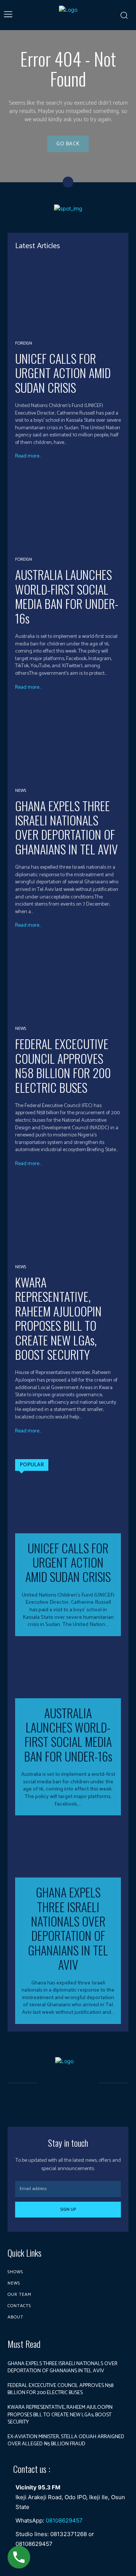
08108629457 (64, 2520)
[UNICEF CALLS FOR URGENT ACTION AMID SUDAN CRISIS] (68, 295)
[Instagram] (59, 2095)
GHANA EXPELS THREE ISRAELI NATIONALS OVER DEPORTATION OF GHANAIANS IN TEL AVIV (66, 827)
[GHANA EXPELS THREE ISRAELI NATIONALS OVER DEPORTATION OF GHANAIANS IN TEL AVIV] (68, 742)
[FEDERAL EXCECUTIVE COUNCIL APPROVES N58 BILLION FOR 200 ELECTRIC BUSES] (68, 980)
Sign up (68, 2209)
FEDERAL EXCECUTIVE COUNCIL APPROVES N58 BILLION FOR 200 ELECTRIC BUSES (63, 1065)
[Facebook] (46, 2095)
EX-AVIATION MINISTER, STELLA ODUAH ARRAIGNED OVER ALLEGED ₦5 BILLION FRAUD (66, 2441)
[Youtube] (68, 2109)
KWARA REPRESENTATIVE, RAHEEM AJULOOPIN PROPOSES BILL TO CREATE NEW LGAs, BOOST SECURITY (58, 1318)
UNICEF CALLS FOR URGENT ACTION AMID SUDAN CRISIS (63, 373)
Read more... (28, 456)
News (21, 791)
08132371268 (69, 2534)
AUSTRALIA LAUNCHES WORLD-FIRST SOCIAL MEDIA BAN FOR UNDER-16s (67, 596)
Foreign (24, 343)
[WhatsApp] (86, 2095)
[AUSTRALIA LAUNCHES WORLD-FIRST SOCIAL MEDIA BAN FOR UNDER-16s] (68, 511)
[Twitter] (73, 2095)
